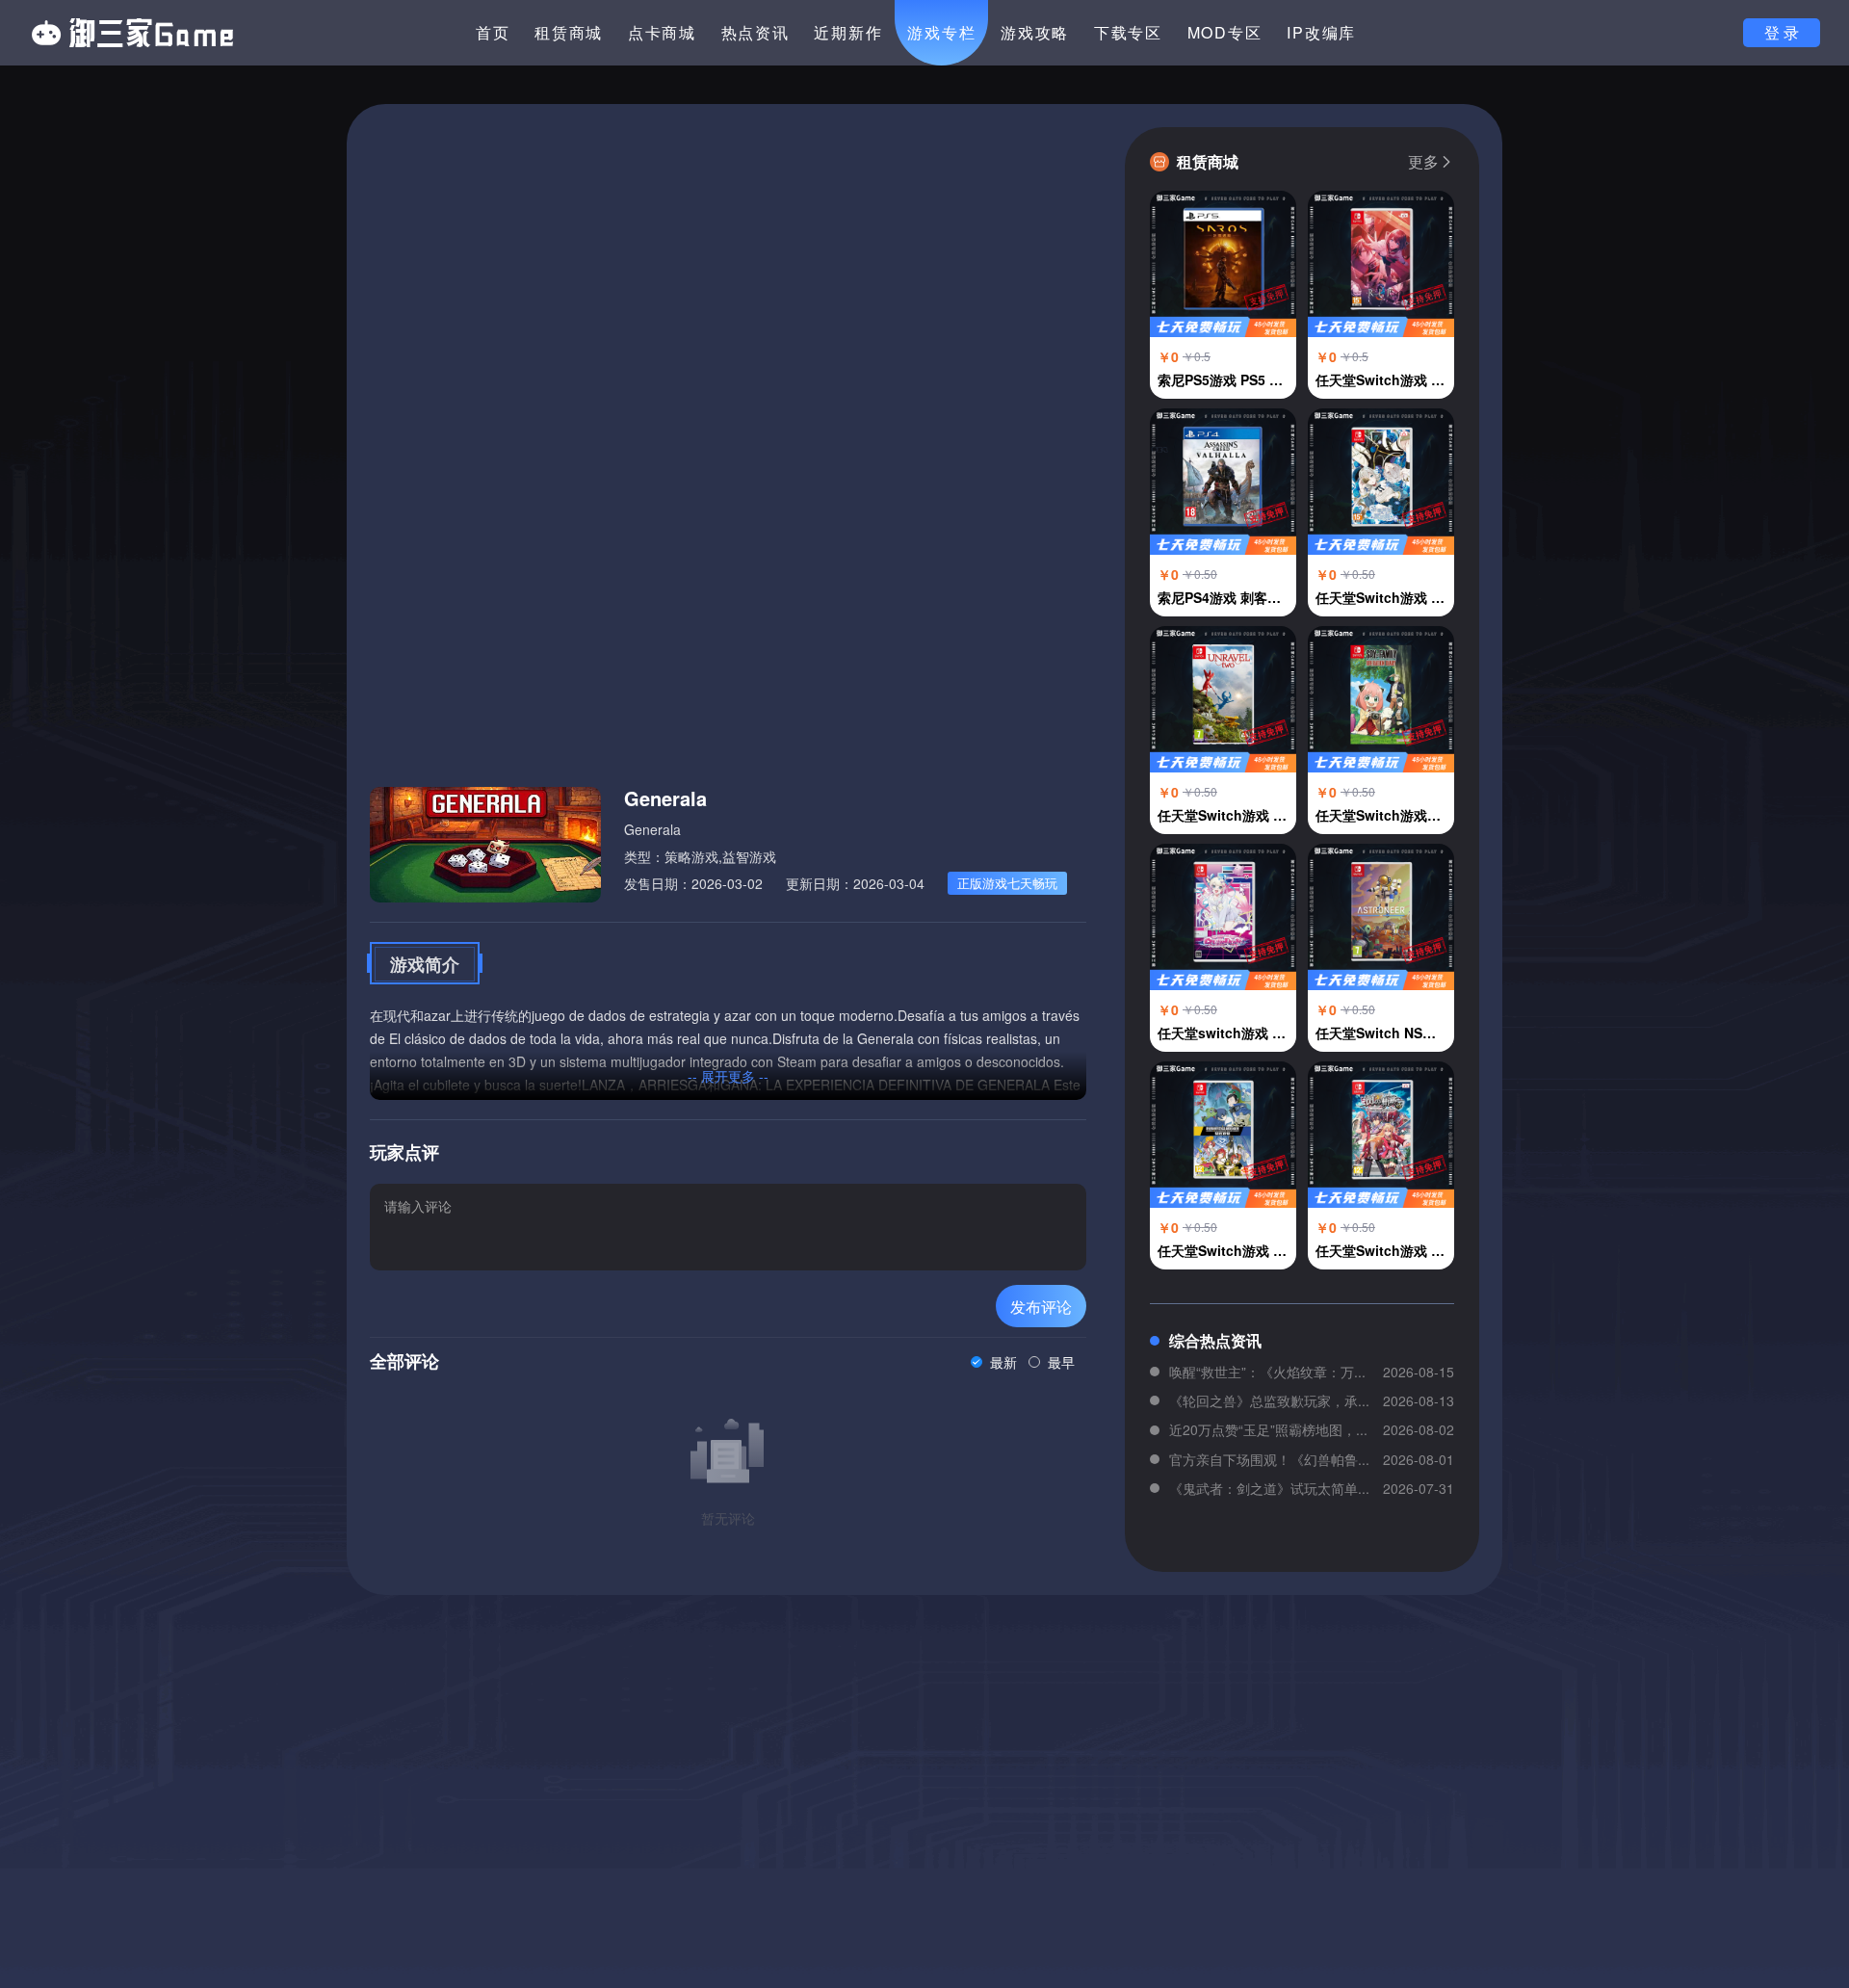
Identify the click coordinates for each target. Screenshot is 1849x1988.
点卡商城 (662, 32)
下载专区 (1128, 32)
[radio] (994, 1362)
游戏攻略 (1035, 32)
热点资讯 (755, 32)
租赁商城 (569, 32)
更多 (1423, 162)
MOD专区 (1225, 32)
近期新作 (848, 32)
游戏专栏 (941, 32)
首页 (493, 32)
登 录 (1782, 32)
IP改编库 (1321, 32)
